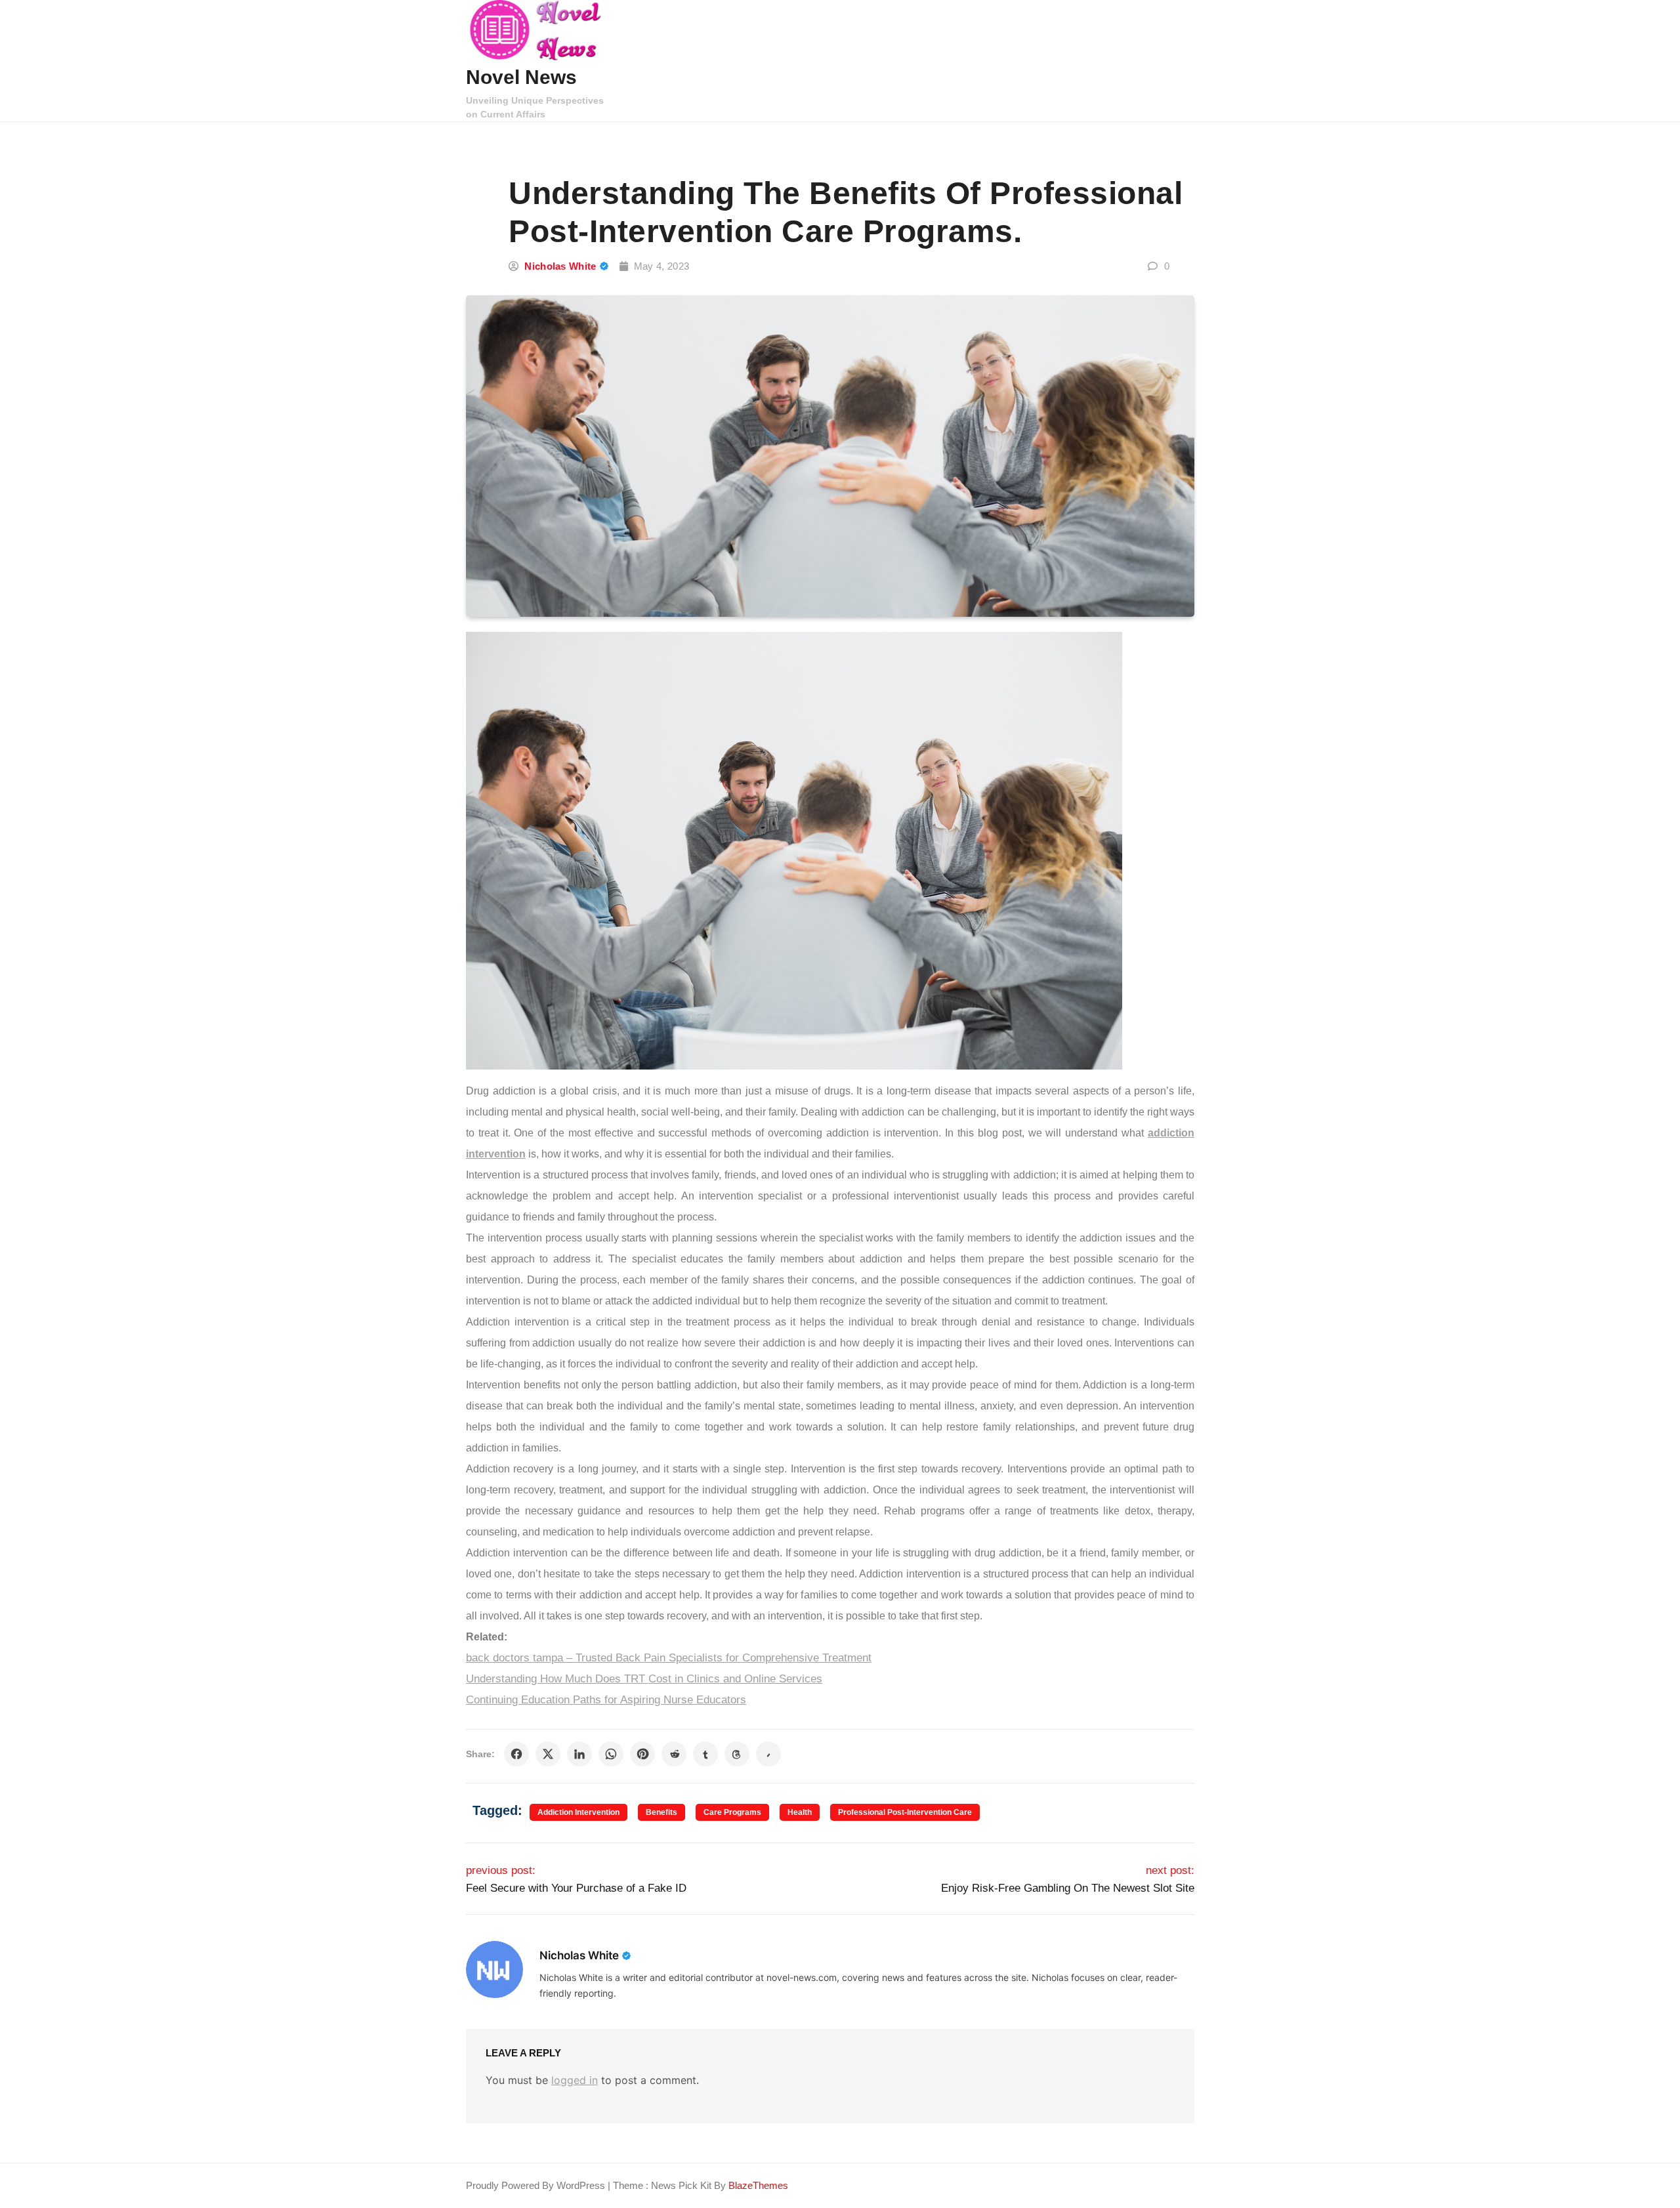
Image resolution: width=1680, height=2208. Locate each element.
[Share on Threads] (737, 1754)
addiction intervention (578, 1812)
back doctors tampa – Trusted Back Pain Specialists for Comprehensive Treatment (669, 1658)
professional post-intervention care (905, 1812)
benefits (661, 1812)
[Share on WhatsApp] (611, 1754)
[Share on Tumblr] (705, 1754)
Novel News (521, 77)
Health (800, 1812)
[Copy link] (768, 1754)
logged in (575, 2080)
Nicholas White (560, 266)
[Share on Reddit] (674, 1754)
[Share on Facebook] (516, 1754)
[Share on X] (548, 1754)
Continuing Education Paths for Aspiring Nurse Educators (606, 1700)
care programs (732, 1812)
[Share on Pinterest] (642, 1754)
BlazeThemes (758, 2185)
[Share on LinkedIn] (579, 1754)
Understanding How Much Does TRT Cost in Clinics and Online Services (644, 1679)
